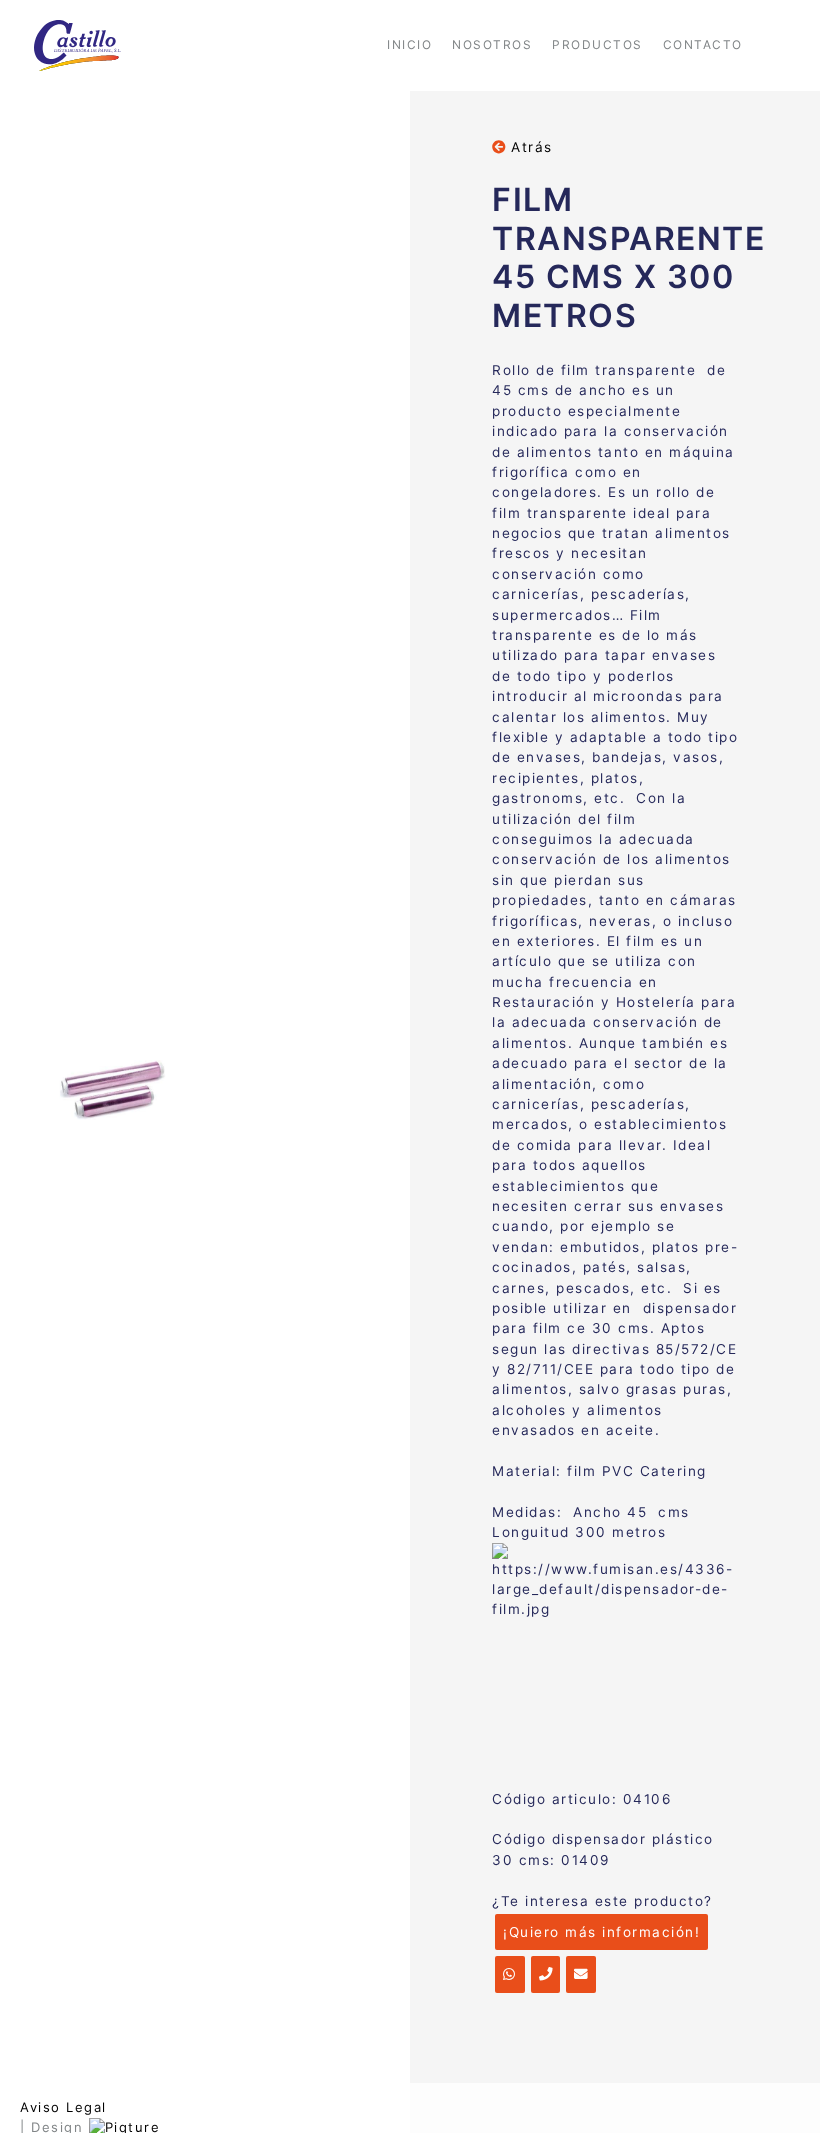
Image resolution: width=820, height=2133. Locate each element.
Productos (597, 44)
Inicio (409, 44)
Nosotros (492, 44)
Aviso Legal (63, 2107)
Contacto (703, 44)
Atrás (529, 147)
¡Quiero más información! (601, 1932)
